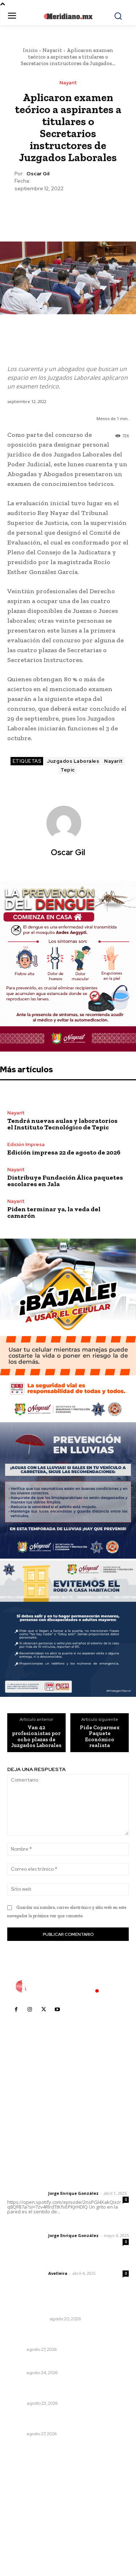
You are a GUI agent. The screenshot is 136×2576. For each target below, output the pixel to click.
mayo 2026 (25, 2516)
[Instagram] (30, 2010)
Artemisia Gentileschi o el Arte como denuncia (56, 2390)
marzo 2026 (26, 2538)
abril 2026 (24, 2527)
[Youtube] (57, 2010)
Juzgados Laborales (73, 761)
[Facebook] (34, 210)
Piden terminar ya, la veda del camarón (54, 1212)
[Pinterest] (68, 210)
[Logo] (68, 1986)
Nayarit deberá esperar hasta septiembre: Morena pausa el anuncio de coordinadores (63, 2421)
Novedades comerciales (39, 2309)
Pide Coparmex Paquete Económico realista (100, 1736)
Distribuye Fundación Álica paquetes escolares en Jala (65, 1181)
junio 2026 (24, 2505)
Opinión (16, 2403)
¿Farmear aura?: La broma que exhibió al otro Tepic (65, 2336)
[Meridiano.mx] (68, 16)
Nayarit (52, 50)
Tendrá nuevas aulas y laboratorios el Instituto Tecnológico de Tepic (62, 1124)
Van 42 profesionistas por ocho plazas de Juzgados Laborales (36, 1736)
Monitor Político (27, 2319)
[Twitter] (51, 210)
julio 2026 (23, 2494)
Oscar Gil (38, 174)
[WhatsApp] (85, 210)
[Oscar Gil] (68, 823)
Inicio (30, 50)
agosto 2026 (27, 2483)
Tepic (68, 770)
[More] (102, 210)
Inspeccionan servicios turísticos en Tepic (62, 2363)
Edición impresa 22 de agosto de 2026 (64, 1152)
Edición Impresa (26, 1145)
